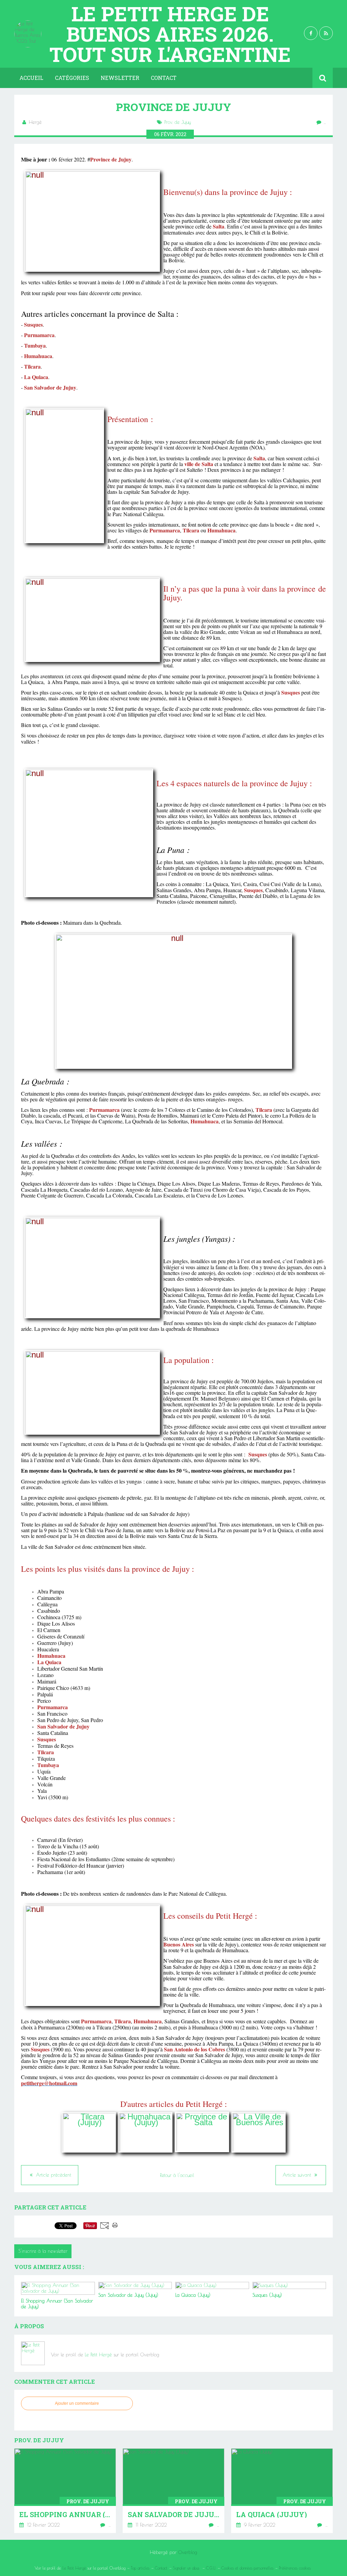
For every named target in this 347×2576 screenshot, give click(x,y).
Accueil (31, 78)
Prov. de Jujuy (178, 122)
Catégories (72, 78)
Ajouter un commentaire (77, 2403)
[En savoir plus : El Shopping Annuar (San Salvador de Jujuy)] (65, 2491)
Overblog (188, 2552)
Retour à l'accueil (177, 2175)
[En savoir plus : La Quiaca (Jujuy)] (282, 2491)
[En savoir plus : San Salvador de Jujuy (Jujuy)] (173, 2491)
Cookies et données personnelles (247, 2568)
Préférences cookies (295, 2568)
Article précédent (53, 2175)
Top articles (140, 2568)
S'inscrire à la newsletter (43, 2251)
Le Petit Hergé (98, 2355)
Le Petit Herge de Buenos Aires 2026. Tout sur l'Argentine (170, 34)
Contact (164, 78)
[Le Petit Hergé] (33, 2353)
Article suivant (298, 2175)
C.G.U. (211, 2568)
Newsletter (120, 78)
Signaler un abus (187, 2568)
